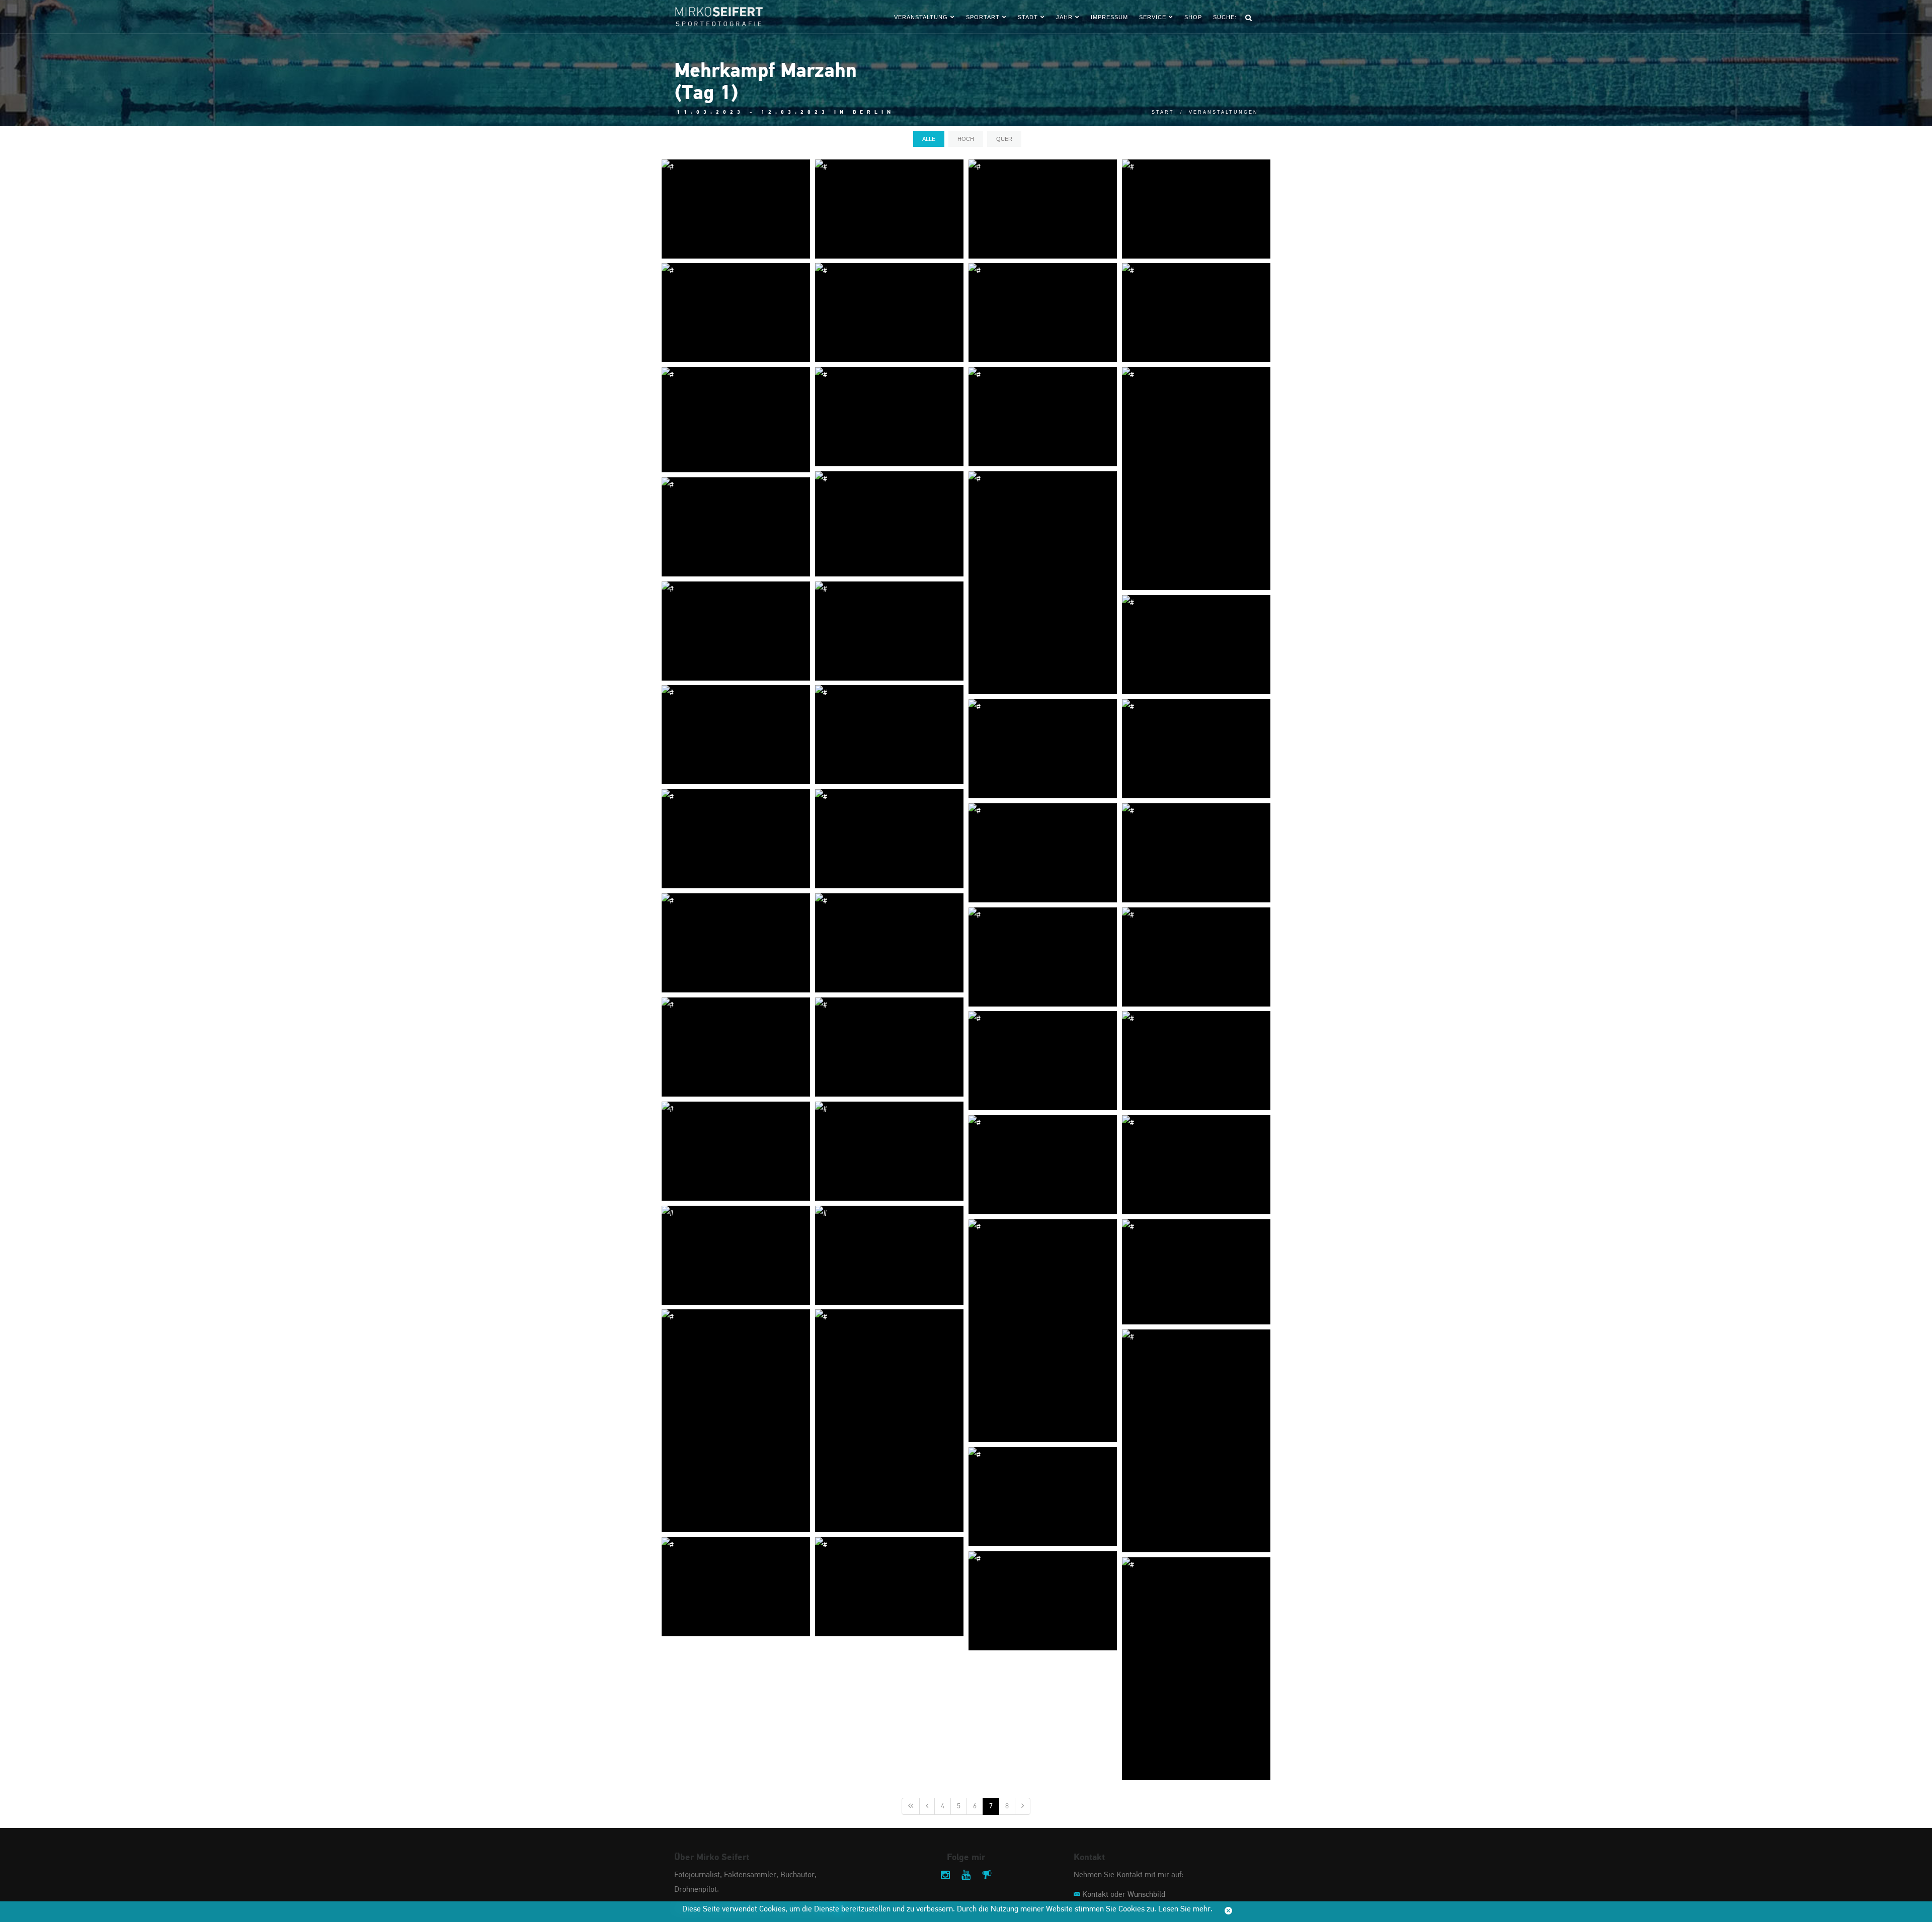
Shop (1193, 17)
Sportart (983, 17)
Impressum (1109, 17)
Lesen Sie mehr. (1185, 1909)
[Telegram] (987, 1876)
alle (929, 139)
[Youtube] (966, 1876)
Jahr (1064, 17)
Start (1163, 112)
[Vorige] (927, 1806)
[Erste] (911, 1806)
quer (1004, 139)
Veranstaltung (921, 17)
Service (1153, 17)
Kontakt (1095, 1895)
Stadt (1028, 17)
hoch (966, 139)
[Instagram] (945, 1876)
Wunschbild (1146, 1895)
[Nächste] (1023, 1806)
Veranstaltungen (1224, 112)
